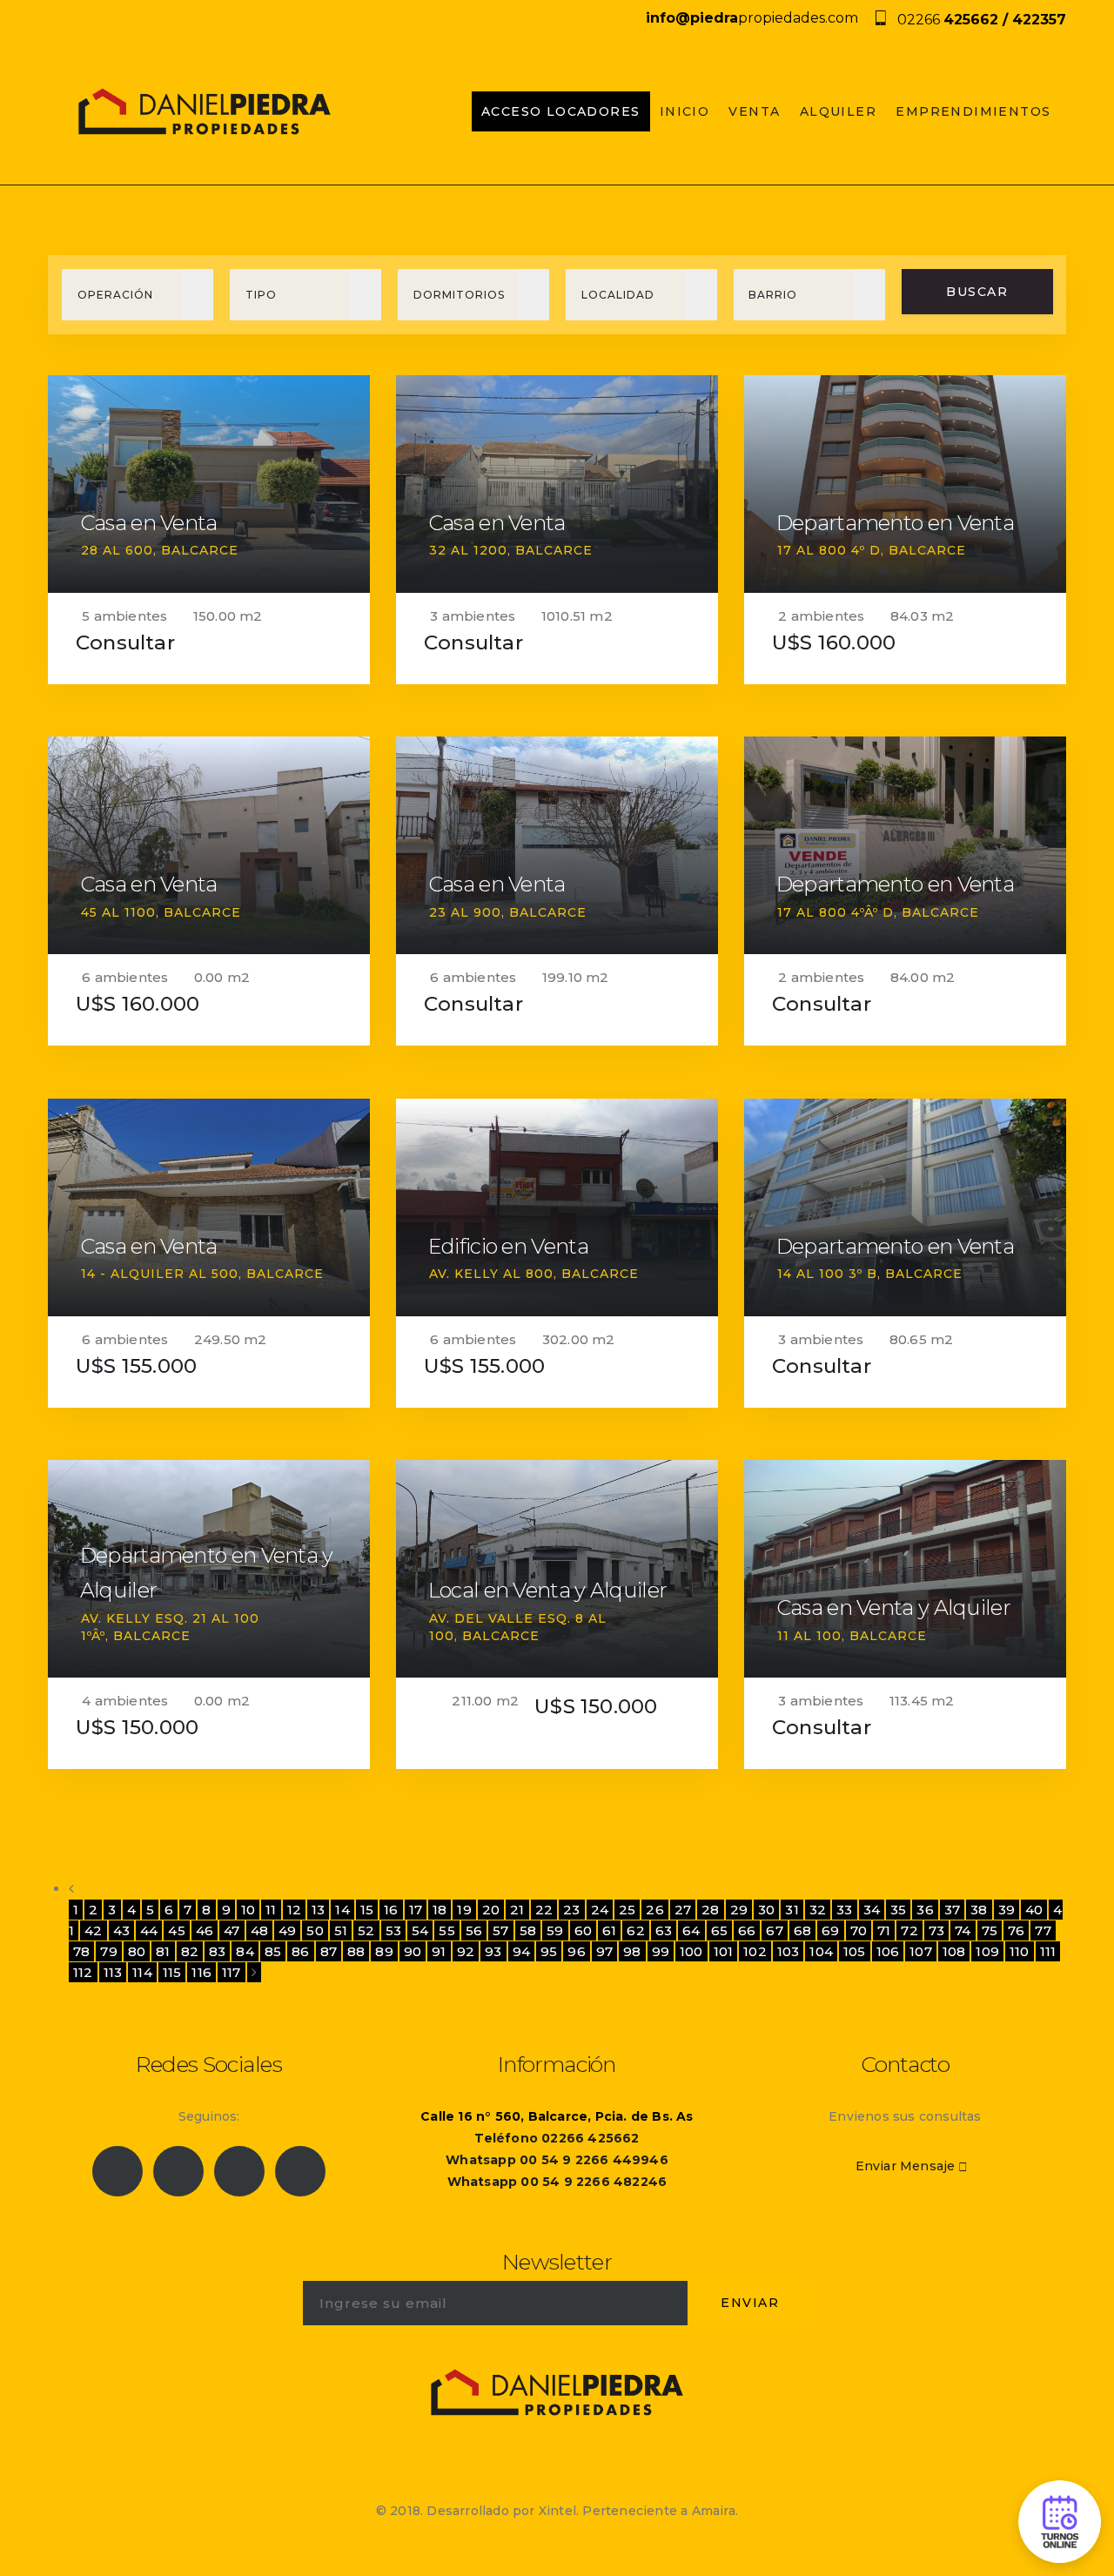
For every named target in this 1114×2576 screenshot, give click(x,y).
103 (789, 1951)
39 (1007, 1910)
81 (163, 1951)
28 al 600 (117, 550)
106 (888, 1951)
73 (936, 1930)
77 (1043, 1930)
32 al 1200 (468, 550)
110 (1020, 1951)
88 (356, 1951)
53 (393, 1930)
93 (493, 1951)
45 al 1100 (118, 912)
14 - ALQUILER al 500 (160, 1274)
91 (439, 1951)
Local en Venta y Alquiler (548, 1590)
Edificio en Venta (508, 1246)
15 (367, 1910)
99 (661, 1951)
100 (691, 1951)
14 (342, 1910)
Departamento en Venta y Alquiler (207, 1573)
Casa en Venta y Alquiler (893, 1607)
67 (774, 1930)
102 (755, 1951)
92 (466, 1951)
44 (149, 1930)
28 (710, 1910)
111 (1048, 1951)
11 (271, 1910)
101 (724, 1951)
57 (500, 1930)
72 (909, 1930)
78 (81, 1951)
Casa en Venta (149, 523)
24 (600, 1910)
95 (549, 1951)
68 (802, 1930)
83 (217, 1951)
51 (341, 1930)
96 (576, 1951)
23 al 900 (465, 912)
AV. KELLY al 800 (491, 1274)
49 (287, 1930)
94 (521, 1951)
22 (544, 1910)
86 (300, 1951)
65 (719, 1930)
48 (259, 1930)
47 (232, 1930)
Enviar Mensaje (906, 2166)
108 (954, 1951)
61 (609, 1930)
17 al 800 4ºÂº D (835, 912)
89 (384, 1951)
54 (420, 1930)
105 (855, 1951)
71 (884, 1930)
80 (137, 1951)
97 (604, 1951)
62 (635, 1930)
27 (683, 1910)
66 (747, 1930)
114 (142, 1972)
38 (979, 1910)
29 (739, 1910)
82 (190, 1951)
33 (844, 1910)
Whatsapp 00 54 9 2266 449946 (557, 2160)
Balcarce (200, 550)
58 (528, 1930)
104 (821, 1951)
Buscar (977, 292)
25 (627, 1910)
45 (176, 1930)
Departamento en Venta (895, 523)
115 (172, 1972)
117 (232, 1972)
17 (416, 1910)
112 (83, 1972)
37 (952, 1910)
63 (664, 1930)
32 (818, 1910)
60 (583, 1930)
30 (766, 1910)
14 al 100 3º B (827, 1274)
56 (474, 1930)
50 (315, 1930)
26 (654, 1910)
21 (517, 1910)
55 (446, 1930)
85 (273, 1951)
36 (925, 1910)
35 (898, 1910)
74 (963, 1930)
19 (464, 1910)
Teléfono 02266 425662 (557, 2138)
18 (440, 1910)
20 (491, 1910)
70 (859, 1930)
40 (1034, 1910)
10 (248, 1910)
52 (366, 1930)
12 (294, 1910)
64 (691, 1930)
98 (632, 1951)
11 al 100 (809, 1636)
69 (830, 1930)
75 (990, 1930)
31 (792, 1910)
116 (201, 1972)
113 (113, 1972)
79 (108, 1951)
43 (121, 1930)
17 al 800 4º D (829, 550)
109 (987, 1951)
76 (1016, 1930)
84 (245, 1951)
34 (872, 1910)
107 (921, 1951)
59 (555, 1930)
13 (318, 1910)
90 (413, 1951)
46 (205, 1930)
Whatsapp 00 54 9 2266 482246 (557, 2182)
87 (329, 1951)
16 (391, 1910)
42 (93, 1930)
